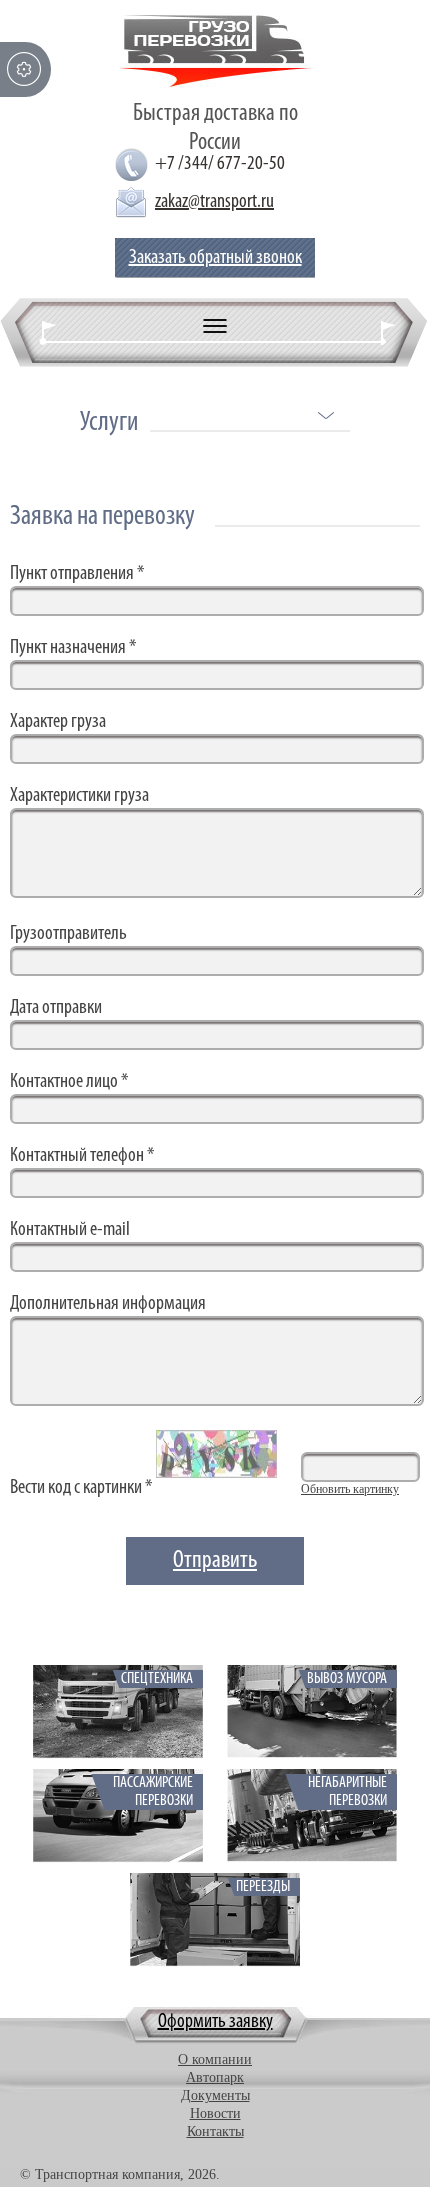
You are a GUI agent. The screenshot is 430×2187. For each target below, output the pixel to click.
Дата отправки (56, 1008)
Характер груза (58, 722)
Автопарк (215, 2077)
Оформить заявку (215, 2022)
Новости (215, 2113)
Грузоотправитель (68, 934)
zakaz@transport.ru (214, 202)
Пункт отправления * (77, 574)
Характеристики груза (79, 796)
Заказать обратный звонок (215, 258)
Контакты (215, 2131)
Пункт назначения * (73, 648)
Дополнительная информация (108, 1304)
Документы (215, 2095)
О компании (215, 2059)
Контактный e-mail (70, 1230)
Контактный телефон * (82, 1156)
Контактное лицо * (69, 1082)
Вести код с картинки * (81, 1488)
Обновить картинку (350, 1489)
